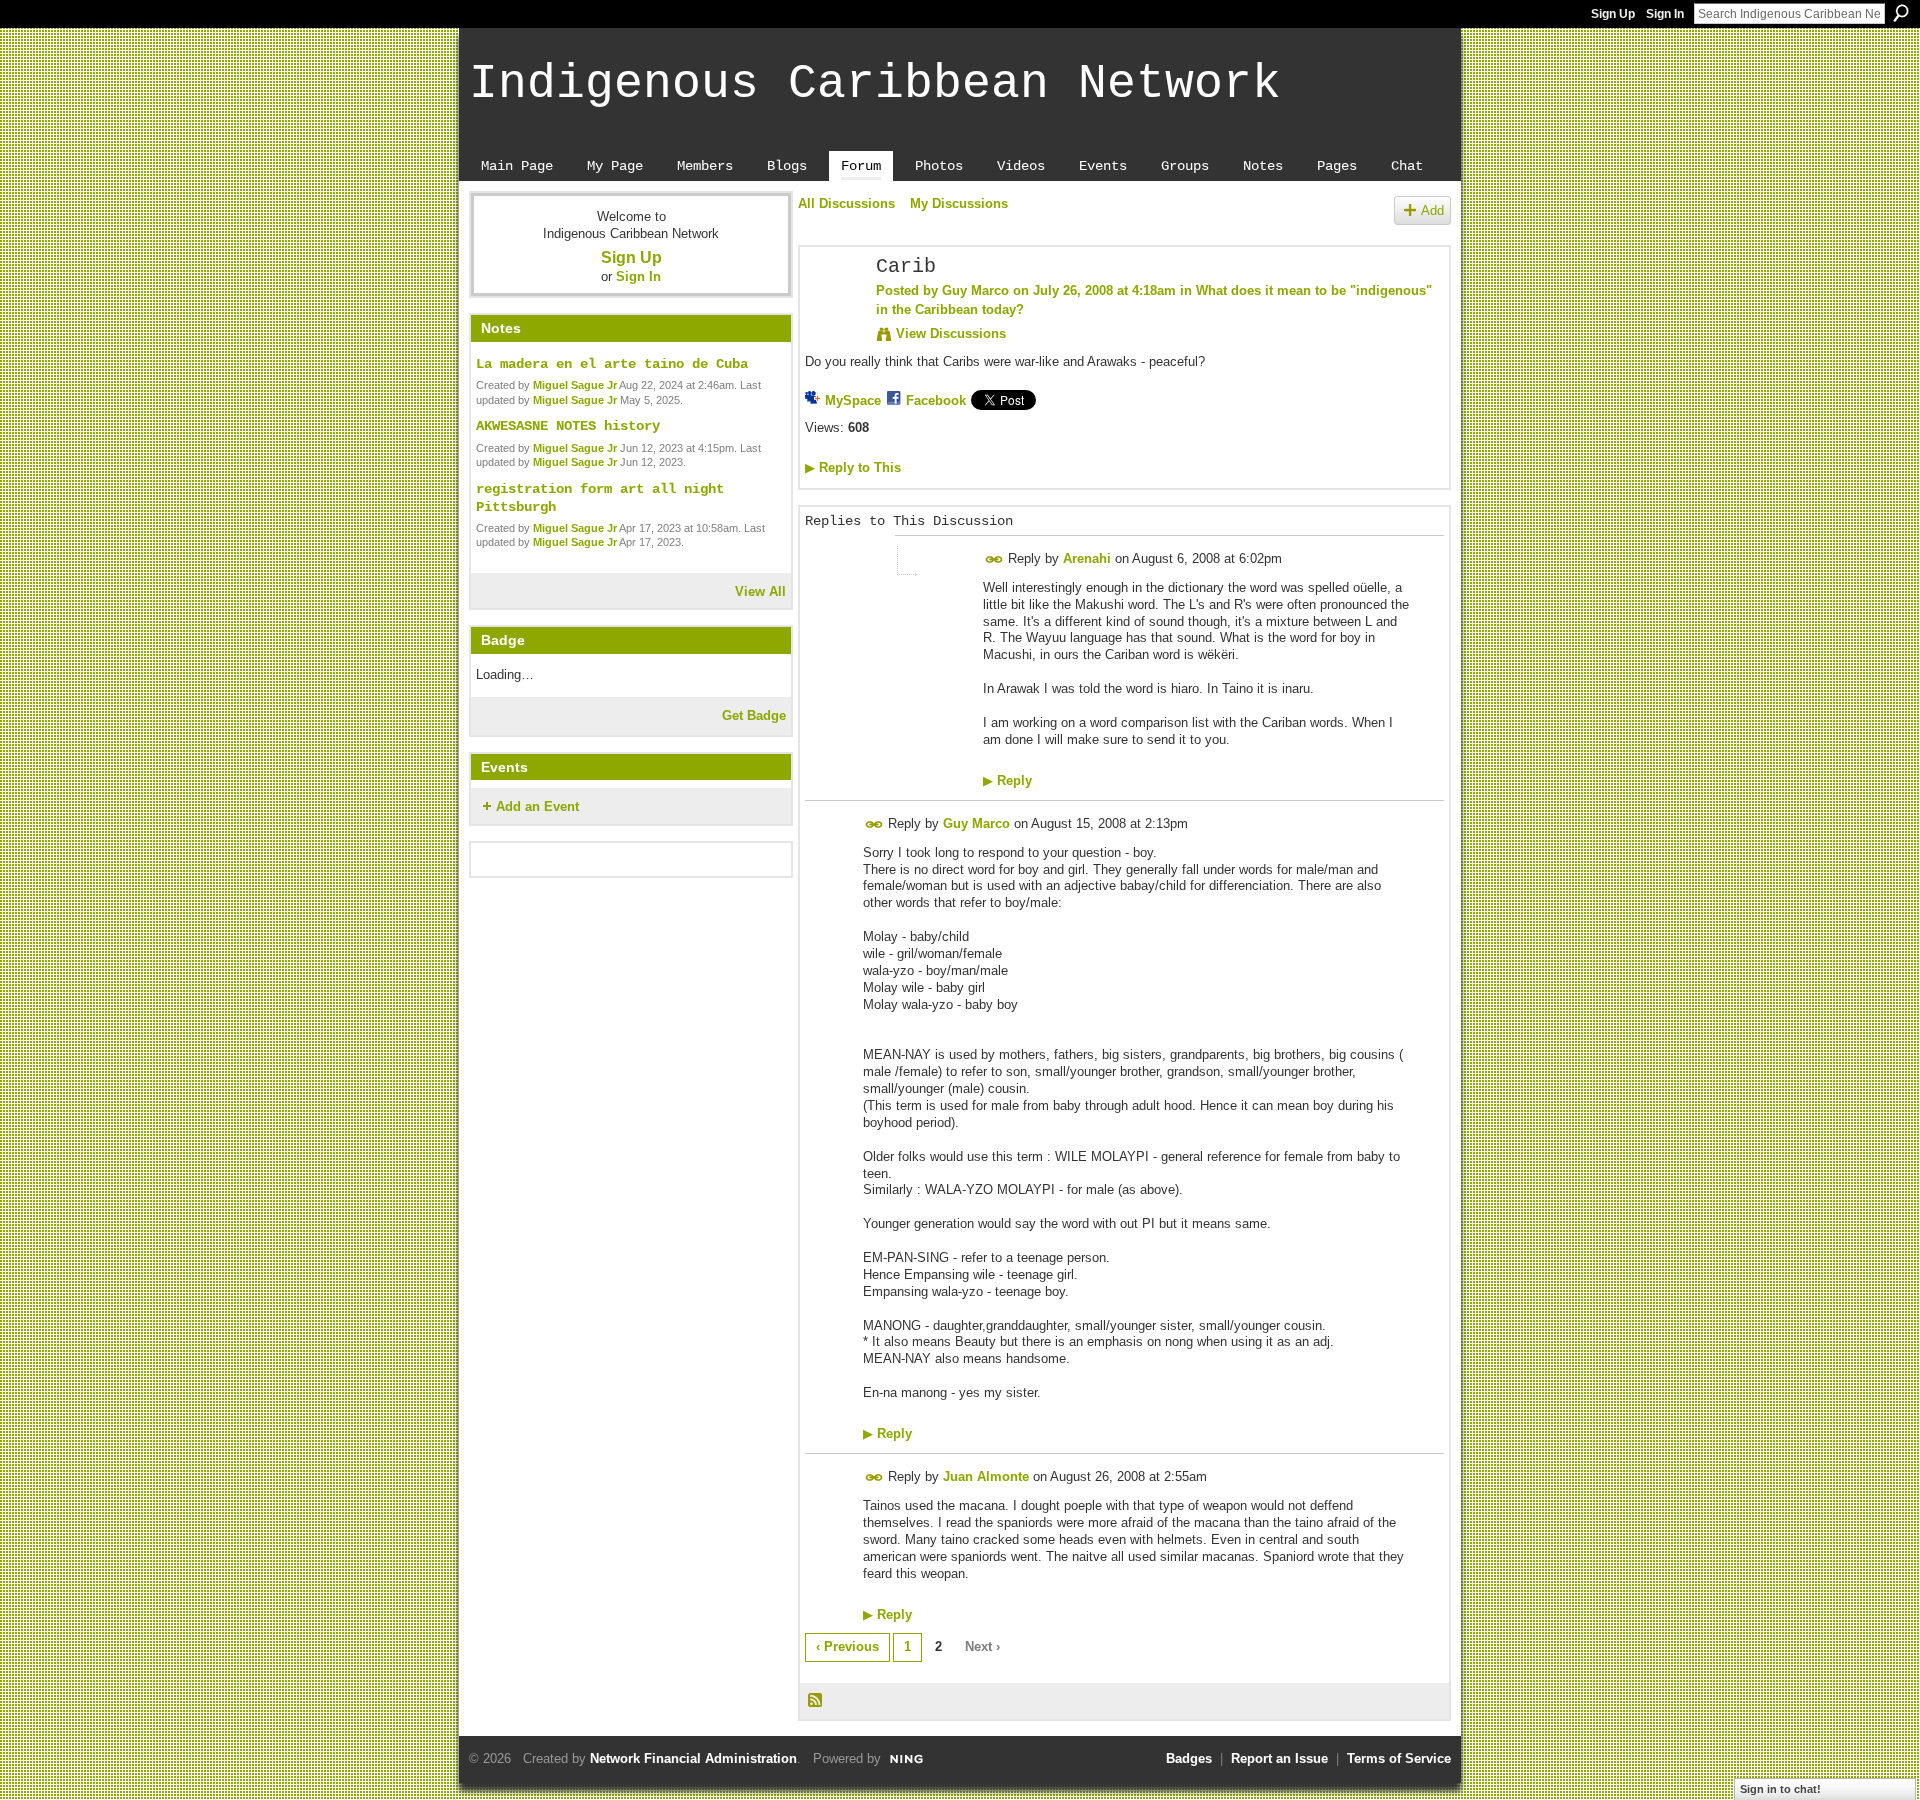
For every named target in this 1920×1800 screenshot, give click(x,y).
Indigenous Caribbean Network (875, 84)
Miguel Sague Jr (575, 385)
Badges (1189, 1758)
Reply (1007, 780)
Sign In (1665, 14)
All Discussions (846, 203)
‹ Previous (847, 1646)
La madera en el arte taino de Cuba (612, 364)
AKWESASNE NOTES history (568, 426)
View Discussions (951, 333)
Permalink (994, 559)
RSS (816, 1701)
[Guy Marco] (832, 310)
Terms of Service (1399, 1758)
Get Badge (754, 715)
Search (1901, 13)
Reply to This (853, 467)
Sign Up (1613, 14)
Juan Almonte (986, 1476)
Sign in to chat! (1780, 1789)
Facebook (936, 400)
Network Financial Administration (693, 1758)
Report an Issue (1279, 1758)
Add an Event (537, 806)
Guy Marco (975, 290)
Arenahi (1087, 558)
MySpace (853, 400)
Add (1432, 210)
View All (760, 591)
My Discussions (959, 203)
